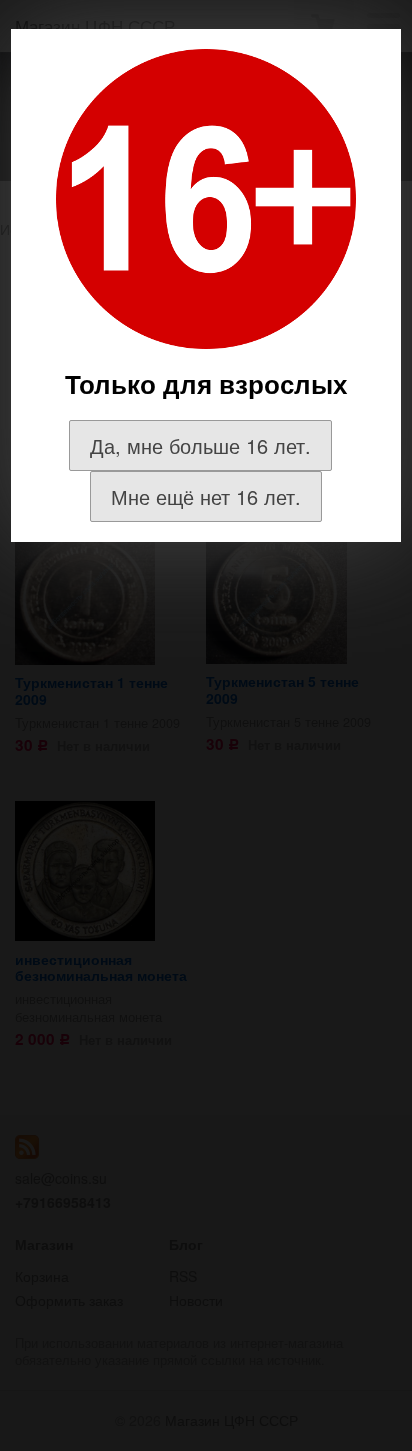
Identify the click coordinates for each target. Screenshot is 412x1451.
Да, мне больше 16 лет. (200, 445)
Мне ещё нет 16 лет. (206, 496)
